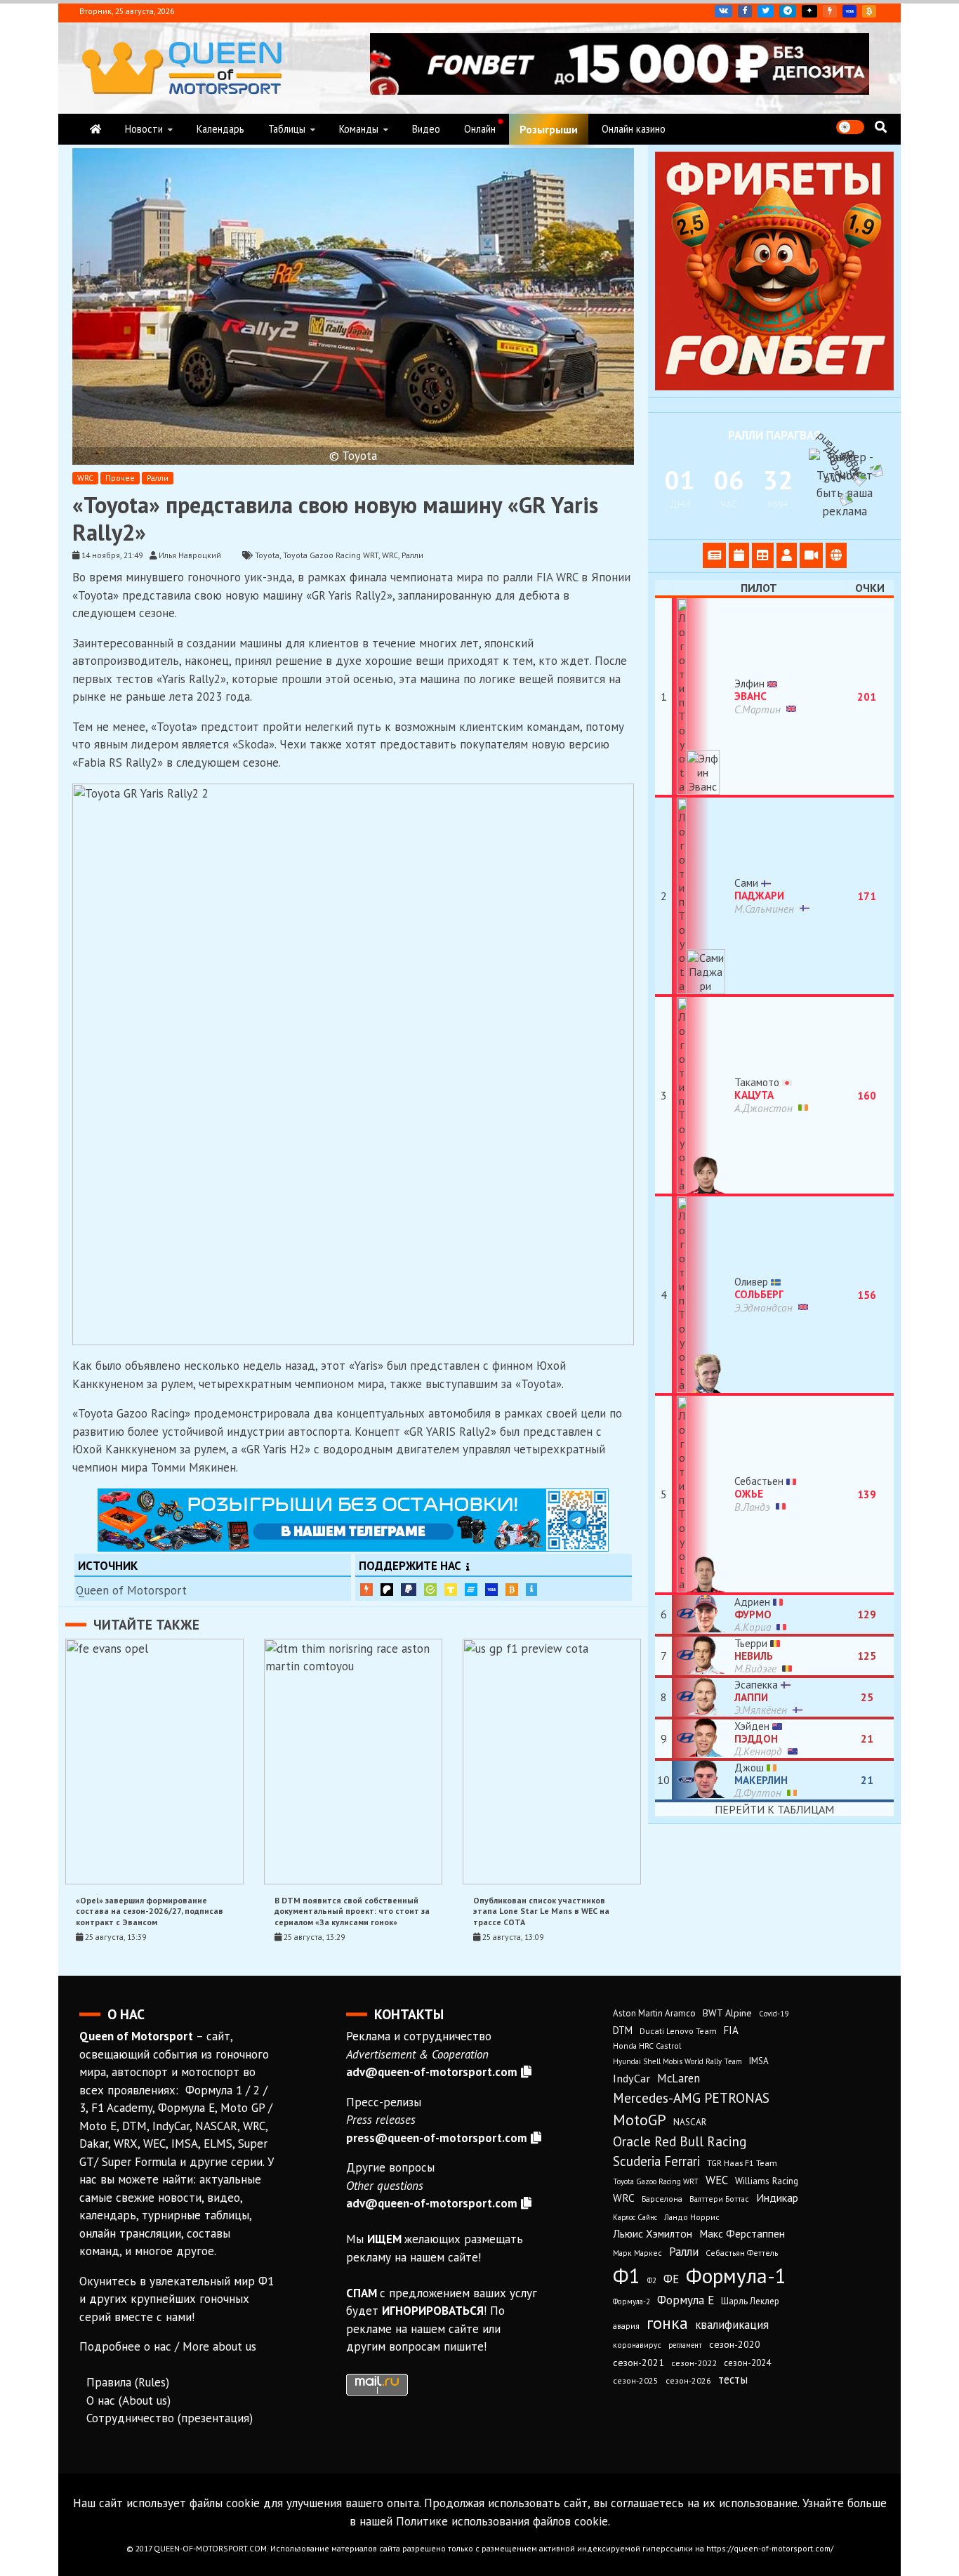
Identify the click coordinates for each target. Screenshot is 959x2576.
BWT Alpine (727, 2013)
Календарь (220, 129)
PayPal (409, 1590)
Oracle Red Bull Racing (680, 2141)
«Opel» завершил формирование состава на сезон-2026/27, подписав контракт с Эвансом (150, 1911)
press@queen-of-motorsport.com (437, 2138)
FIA (731, 2030)
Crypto (869, 11)
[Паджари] (703, 896)
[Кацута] (703, 1095)
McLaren (679, 2078)
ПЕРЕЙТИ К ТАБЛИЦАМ (774, 1809)
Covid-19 (774, 2014)
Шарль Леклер (750, 2301)
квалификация (732, 2325)
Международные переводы (491, 1590)
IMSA (759, 2061)
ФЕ (671, 2279)
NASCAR (690, 2122)
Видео (426, 129)
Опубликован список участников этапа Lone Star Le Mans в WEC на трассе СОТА (541, 1911)
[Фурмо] (703, 1614)
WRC (85, 478)
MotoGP (640, 2120)
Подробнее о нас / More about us (168, 2346)
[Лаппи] (703, 1697)
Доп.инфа (531, 1590)
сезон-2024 (747, 2363)
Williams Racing (767, 2181)
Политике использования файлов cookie (502, 2521)
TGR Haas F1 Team (742, 2162)
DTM (623, 2030)
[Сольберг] (703, 1295)
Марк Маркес (637, 2253)
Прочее (120, 478)
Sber (430, 1590)
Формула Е (686, 2300)
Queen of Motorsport (131, 1590)
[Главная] (95, 129)
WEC (717, 2180)
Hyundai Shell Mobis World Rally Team (677, 2061)
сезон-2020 (735, 2344)
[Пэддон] (703, 1739)
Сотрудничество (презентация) (170, 2418)
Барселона (662, 2199)
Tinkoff (451, 1590)
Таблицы (287, 129)
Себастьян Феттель (742, 2253)
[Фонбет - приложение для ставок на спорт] (620, 91)
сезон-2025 (636, 2380)
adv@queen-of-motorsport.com (432, 2072)
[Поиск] (881, 127)
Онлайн (480, 129)
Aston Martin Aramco (654, 2013)
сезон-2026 (688, 2380)
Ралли (158, 478)
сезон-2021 (639, 2363)
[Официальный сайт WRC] (836, 555)
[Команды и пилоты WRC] (787, 555)
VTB (471, 1590)
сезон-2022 (694, 2363)
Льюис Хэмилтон (653, 2233)
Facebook (745, 11)
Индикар (777, 2198)
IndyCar (631, 2078)
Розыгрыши (549, 129)
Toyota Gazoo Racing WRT (331, 555)
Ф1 (627, 2276)
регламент (685, 2345)
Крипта (512, 1590)
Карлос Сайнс (635, 2217)
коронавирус (637, 2345)
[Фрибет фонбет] (774, 386)
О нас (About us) (128, 2400)
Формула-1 (736, 2276)
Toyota (267, 555)
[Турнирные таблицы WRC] (763, 555)
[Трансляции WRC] (811, 555)
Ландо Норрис (692, 2217)
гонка (667, 2323)
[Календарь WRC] (739, 555)
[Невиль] (703, 1656)
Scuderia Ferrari (656, 2161)
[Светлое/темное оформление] (850, 127)
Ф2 (652, 2280)
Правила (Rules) (128, 2382)
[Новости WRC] (714, 555)
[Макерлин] (703, 1780)
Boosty (830, 11)
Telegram (788, 11)
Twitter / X (766, 11)
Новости (144, 129)
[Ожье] (703, 1494)
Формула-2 (631, 2301)
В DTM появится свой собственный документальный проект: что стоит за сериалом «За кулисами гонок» (352, 1911)
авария (626, 2326)
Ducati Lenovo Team (678, 2031)
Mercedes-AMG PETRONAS (691, 2098)
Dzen (809, 11)
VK (723, 11)
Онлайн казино (634, 129)
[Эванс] (703, 696)
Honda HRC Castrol (647, 2046)
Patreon (387, 1590)
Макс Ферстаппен (742, 2233)
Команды (359, 129)
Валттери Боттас (719, 2199)
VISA (849, 11)
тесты (733, 2379)
